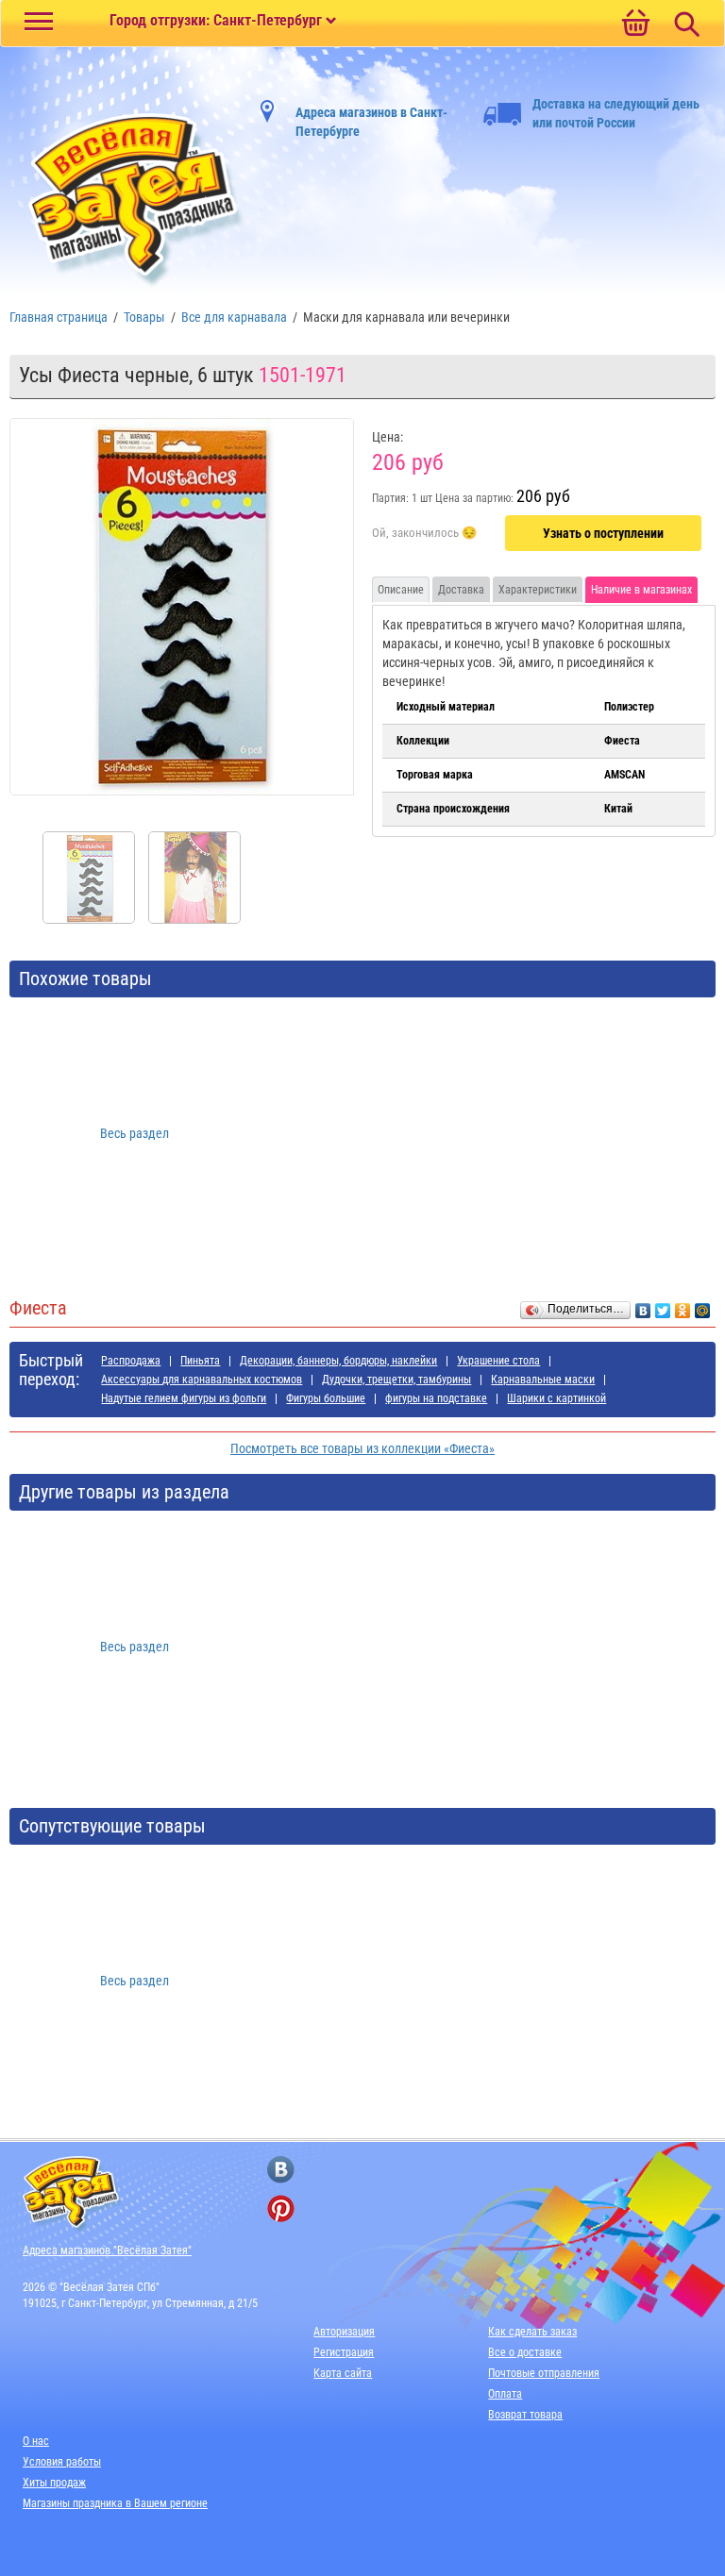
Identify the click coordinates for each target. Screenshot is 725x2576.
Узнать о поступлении (603, 533)
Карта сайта (343, 2373)
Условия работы (62, 2462)
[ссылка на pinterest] (281, 2208)
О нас (36, 2441)
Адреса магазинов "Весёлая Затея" (107, 2250)
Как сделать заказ (532, 2332)
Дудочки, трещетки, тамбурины (396, 1380)
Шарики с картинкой (556, 1398)
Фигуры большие (326, 1398)
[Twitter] (663, 1306)
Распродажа (131, 1361)
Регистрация (344, 2352)
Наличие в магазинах (641, 590)
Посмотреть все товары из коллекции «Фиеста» (362, 1448)
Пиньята (200, 1361)
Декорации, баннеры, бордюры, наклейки (338, 1361)
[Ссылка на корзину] (635, 25)
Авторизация (344, 2332)
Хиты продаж (54, 2483)
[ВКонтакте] (643, 1306)
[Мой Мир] (703, 1306)
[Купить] (424, 534)
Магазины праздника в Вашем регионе (115, 2503)
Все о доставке (525, 2352)
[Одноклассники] (683, 1306)
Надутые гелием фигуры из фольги (184, 1398)
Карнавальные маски (543, 1380)
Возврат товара (525, 2415)
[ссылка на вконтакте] (281, 2170)
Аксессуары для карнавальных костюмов (202, 1380)
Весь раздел (135, 1133)
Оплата (505, 2394)
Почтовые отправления (544, 2373)
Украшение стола (498, 1361)
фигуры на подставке (436, 1398)
